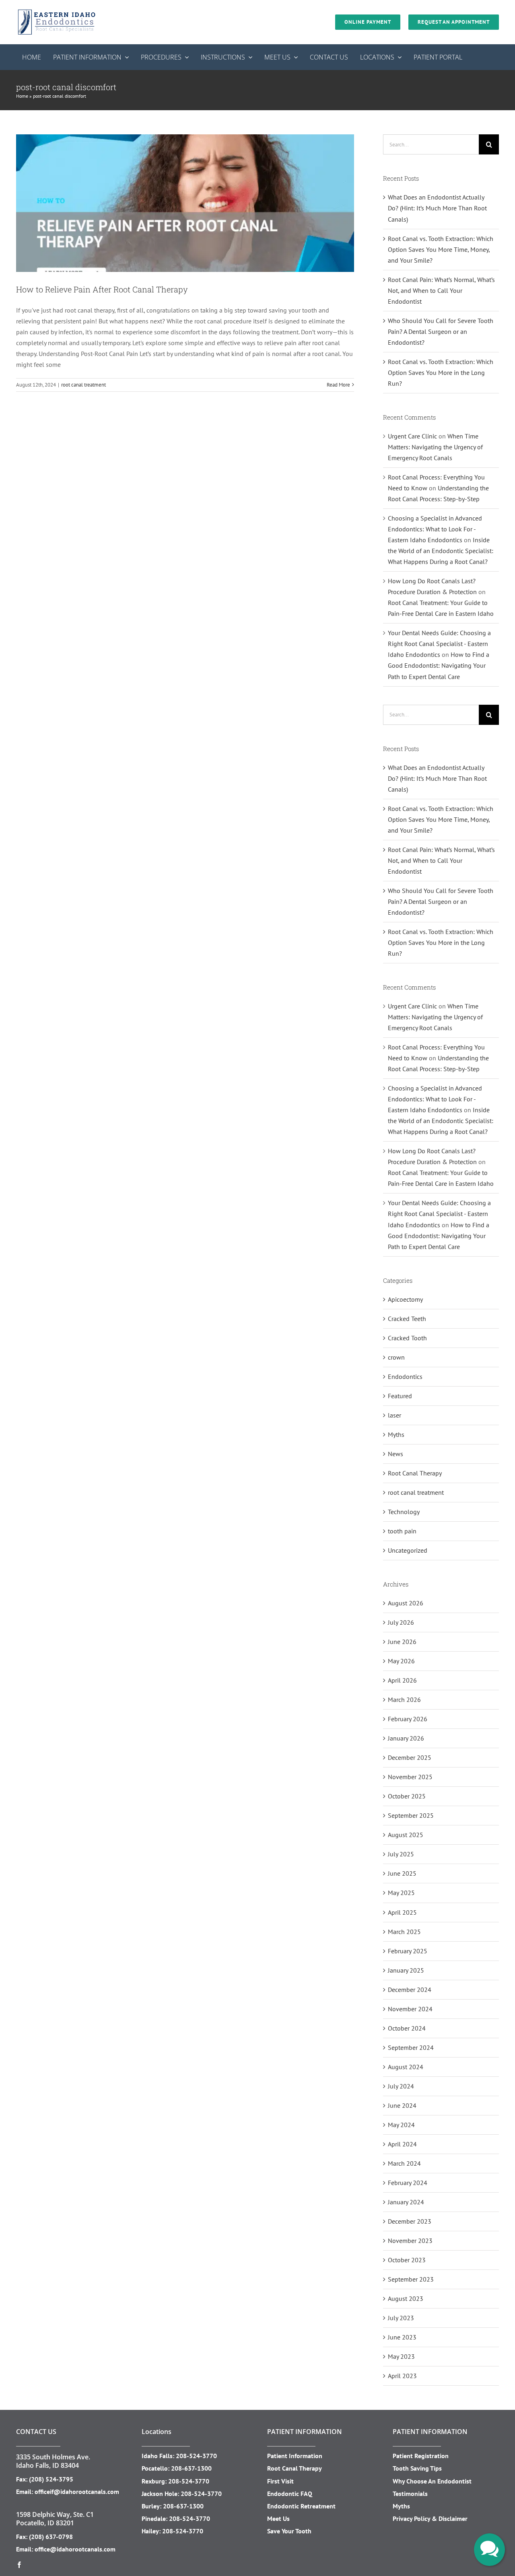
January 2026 (406, 1738)
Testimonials (410, 2494)
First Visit (280, 2481)
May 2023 (401, 2356)
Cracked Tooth (407, 1338)
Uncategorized (408, 1550)
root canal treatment (83, 385)
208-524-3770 (196, 2456)
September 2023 (411, 2279)
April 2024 (402, 2144)
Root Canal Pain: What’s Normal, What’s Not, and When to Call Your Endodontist (441, 290)
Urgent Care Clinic (412, 436)
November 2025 (410, 1777)
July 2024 (401, 2086)
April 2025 (402, 1912)
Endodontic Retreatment (301, 2506)
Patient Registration (421, 2456)
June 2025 (402, 1873)
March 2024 (404, 2163)
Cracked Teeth (407, 1319)
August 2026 (406, 1603)
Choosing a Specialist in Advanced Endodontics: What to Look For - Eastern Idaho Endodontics (435, 529)
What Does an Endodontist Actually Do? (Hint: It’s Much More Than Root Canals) (437, 208)
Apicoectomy (405, 1299)
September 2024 (411, 2047)
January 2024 (406, 2202)
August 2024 (406, 2067)
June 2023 (402, 2337)
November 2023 (410, 2241)
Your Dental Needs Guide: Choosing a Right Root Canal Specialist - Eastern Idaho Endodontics (439, 644)
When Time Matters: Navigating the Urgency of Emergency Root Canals (435, 447)
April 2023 (402, 2376)
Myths (396, 1434)
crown (396, 1357)
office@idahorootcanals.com (75, 2549)
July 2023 (401, 2318)
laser (394, 1415)
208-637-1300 (191, 2468)
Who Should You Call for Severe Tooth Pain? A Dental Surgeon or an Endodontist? (441, 331)
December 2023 (410, 2221)
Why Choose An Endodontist (432, 2481)
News (396, 1454)
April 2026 (402, 1680)
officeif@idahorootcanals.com (77, 2492)
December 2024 (410, 1990)
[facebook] (19, 2565)
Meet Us (278, 2518)
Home (22, 96)
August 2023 (406, 2298)
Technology (404, 1512)
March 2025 (404, 1932)
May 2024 (401, 2125)
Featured (400, 1396)
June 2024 (402, 2105)
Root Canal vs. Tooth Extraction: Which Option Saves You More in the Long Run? (441, 372)
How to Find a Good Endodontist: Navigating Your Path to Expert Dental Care (439, 665)
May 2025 (401, 1893)
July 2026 (401, 1622)
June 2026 (402, 1642)
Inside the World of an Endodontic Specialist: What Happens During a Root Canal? (441, 551)
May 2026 (401, 1661)
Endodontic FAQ (290, 2494)
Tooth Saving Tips (417, 2468)
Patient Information (295, 2456)
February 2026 (408, 1719)
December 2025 (410, 1757)
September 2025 (411, 1815)
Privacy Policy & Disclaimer (430, 2518)
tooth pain (402, 1531)
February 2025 (408, 1951)
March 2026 (404, 1700)
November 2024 (410, 2009)
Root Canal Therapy (415, 1473)
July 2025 (401, 1854)
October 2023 (407, 2260)
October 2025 (407, 1796)
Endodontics (405, 1376)
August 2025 (406, 1835)
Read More (338, 385)
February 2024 (408, 2183)
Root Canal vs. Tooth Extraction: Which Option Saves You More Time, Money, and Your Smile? (441, 249)
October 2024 (407, 2028)
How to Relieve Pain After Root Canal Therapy (102, 289)
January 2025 (406, 1970)
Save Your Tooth (289, 2531)
